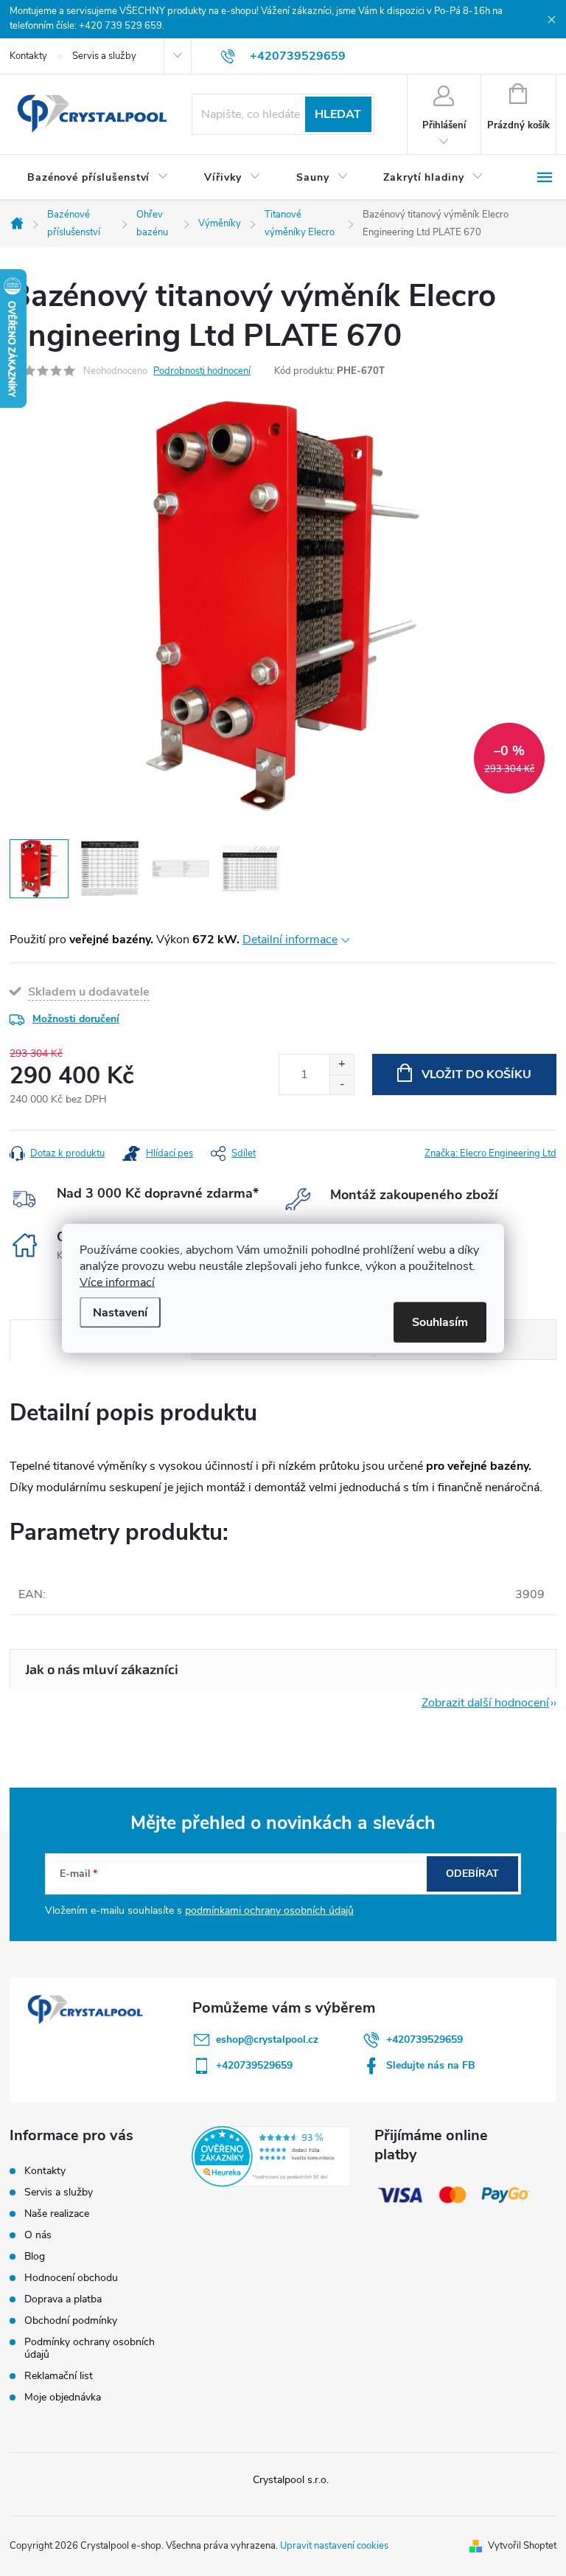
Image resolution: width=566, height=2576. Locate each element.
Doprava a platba (63, 2299)
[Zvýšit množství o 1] (342, 1065)
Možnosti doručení (76, 1019)
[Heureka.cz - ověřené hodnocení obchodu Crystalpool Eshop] (271, 2156)
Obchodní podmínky (71, 2320)
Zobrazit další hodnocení (485, 1703)
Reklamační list (59, 2376)
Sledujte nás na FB (431, 2065)
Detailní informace (290, 940)
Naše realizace (57, 2214)
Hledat (338, 114)
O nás (38, 2235)
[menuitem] (98, 178)
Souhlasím (440, 1322)
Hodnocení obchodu (71, 2278)
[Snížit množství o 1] (342, 1084)
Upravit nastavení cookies (334, 2546)
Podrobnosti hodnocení (202, 371)
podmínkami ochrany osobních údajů (269, 1910)
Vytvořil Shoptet (522, 2546)
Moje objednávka (63, 2397)
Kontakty (28, 56)
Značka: (490, 1153)
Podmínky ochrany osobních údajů (90, 2348)
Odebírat (472, 1874)
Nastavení (120, 1312)
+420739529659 (424, 2039)
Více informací (117, 1282)
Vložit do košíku (476, 1075)
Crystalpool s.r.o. (291, 2480)
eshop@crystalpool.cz (267, 2039)
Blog (35, 2256)
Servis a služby (104, 56)
